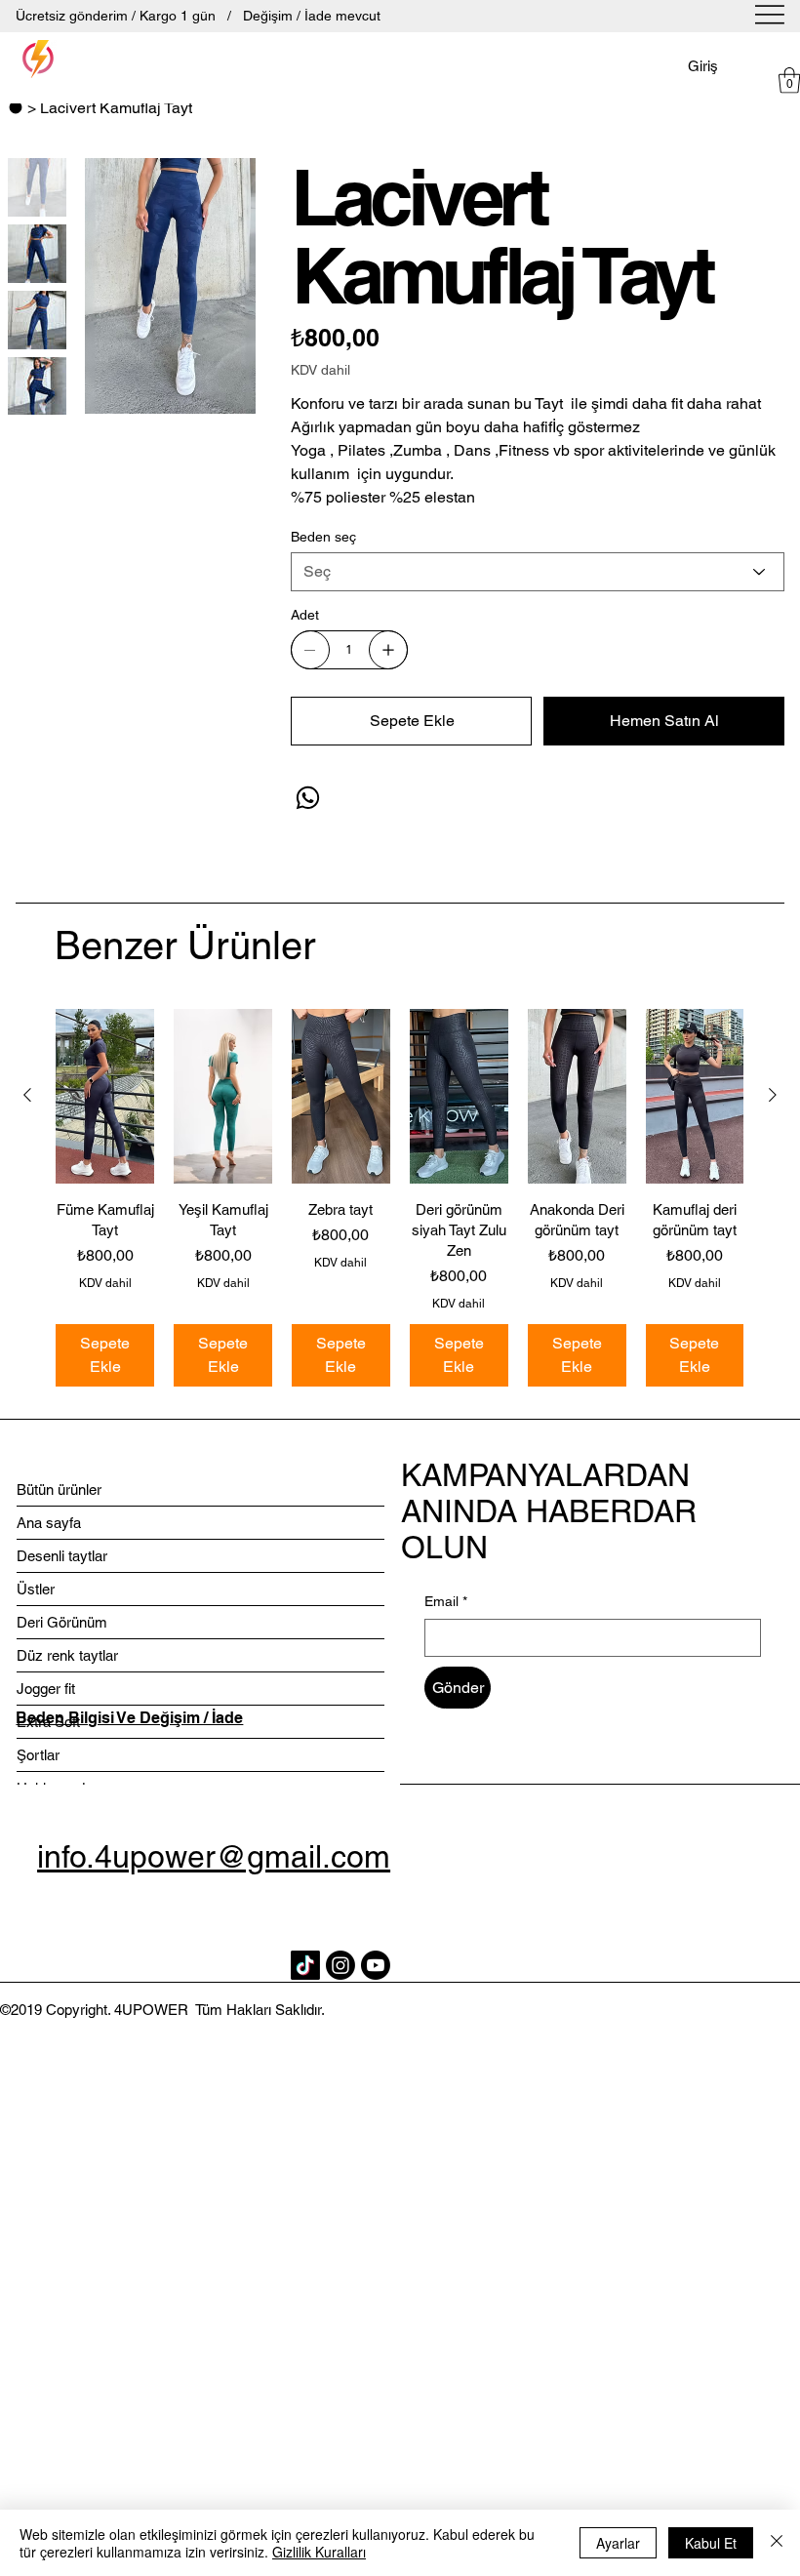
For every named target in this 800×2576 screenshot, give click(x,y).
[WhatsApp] (308, 798)
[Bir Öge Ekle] (388, 650)
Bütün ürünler (59, 1489)
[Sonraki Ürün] (773, 1095)
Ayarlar (618, 2543)
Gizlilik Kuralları (319, 2552)
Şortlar (38, 1755)
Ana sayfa (49, 1523)
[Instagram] (340, 1965)
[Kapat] (777, 2543)
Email (446, 1601)
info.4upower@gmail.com (214, 1856)
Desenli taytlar (62, 1556)
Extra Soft (48, 1722)
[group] (400, 1198)
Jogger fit (46, 1689)
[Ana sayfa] (16, 107)
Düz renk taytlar (67, 1655)
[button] (789, 80)
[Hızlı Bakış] (105, 1096)
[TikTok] (305, 1965)
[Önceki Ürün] (27, 1095)
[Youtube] (376, 1965)
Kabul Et (711, 2543)
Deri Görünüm (62, 1622)
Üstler (36, 1589)
